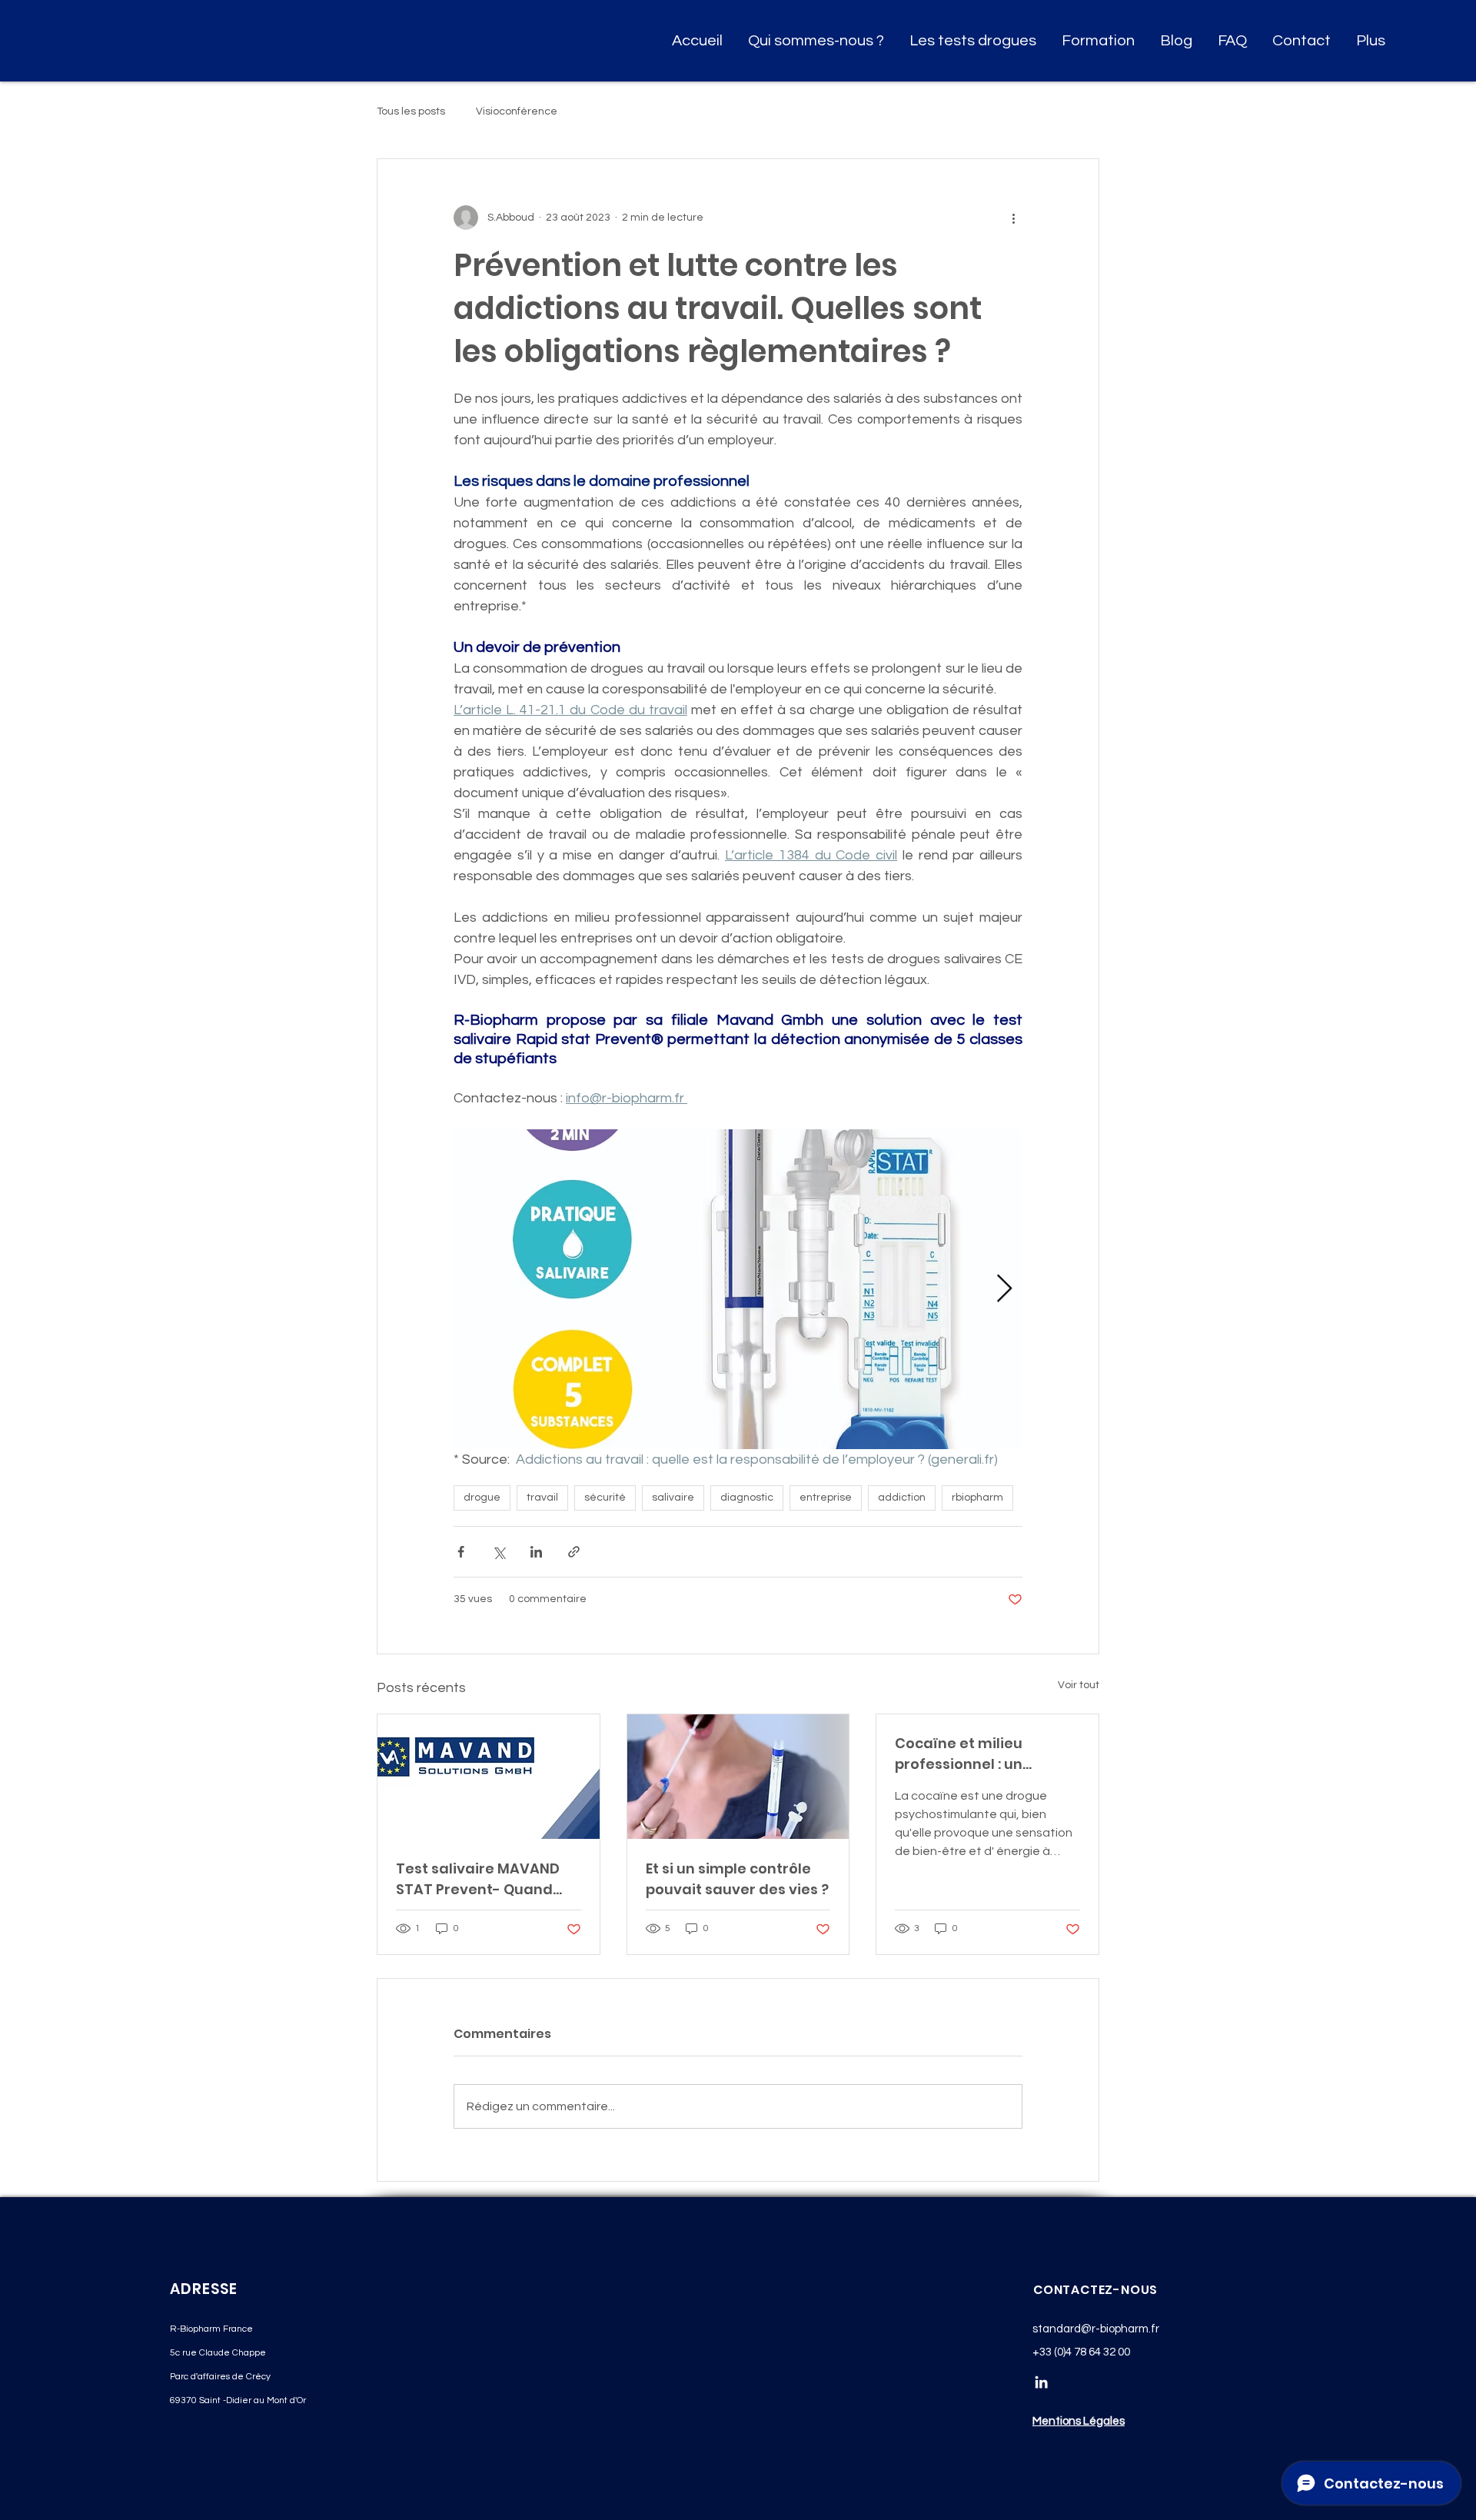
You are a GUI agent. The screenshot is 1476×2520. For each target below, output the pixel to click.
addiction (902, 1498)
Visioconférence (517, 111)
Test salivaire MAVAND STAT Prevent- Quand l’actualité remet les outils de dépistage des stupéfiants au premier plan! (481, 1879)
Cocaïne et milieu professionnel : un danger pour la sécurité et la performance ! (981, 1754)
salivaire (673, 1498)
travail (542, 1498)
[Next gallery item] (1004, 1289)
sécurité (605, 1498)
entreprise (826, 1498)
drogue (482, 1498)
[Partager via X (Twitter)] (499, 1552)
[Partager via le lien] (574, 1552)
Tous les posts (411, 111)
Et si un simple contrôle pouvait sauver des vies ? (737, 1879)
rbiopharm (977, 1498)
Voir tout (1079, 1685)
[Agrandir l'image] (738, 1289)
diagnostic (747, 1498)
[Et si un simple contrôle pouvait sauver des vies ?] (738, 1777)
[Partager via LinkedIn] (536, 1552)
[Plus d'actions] (1013, 218)
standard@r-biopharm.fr (1096, 2329)
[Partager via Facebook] (461, 1552)
